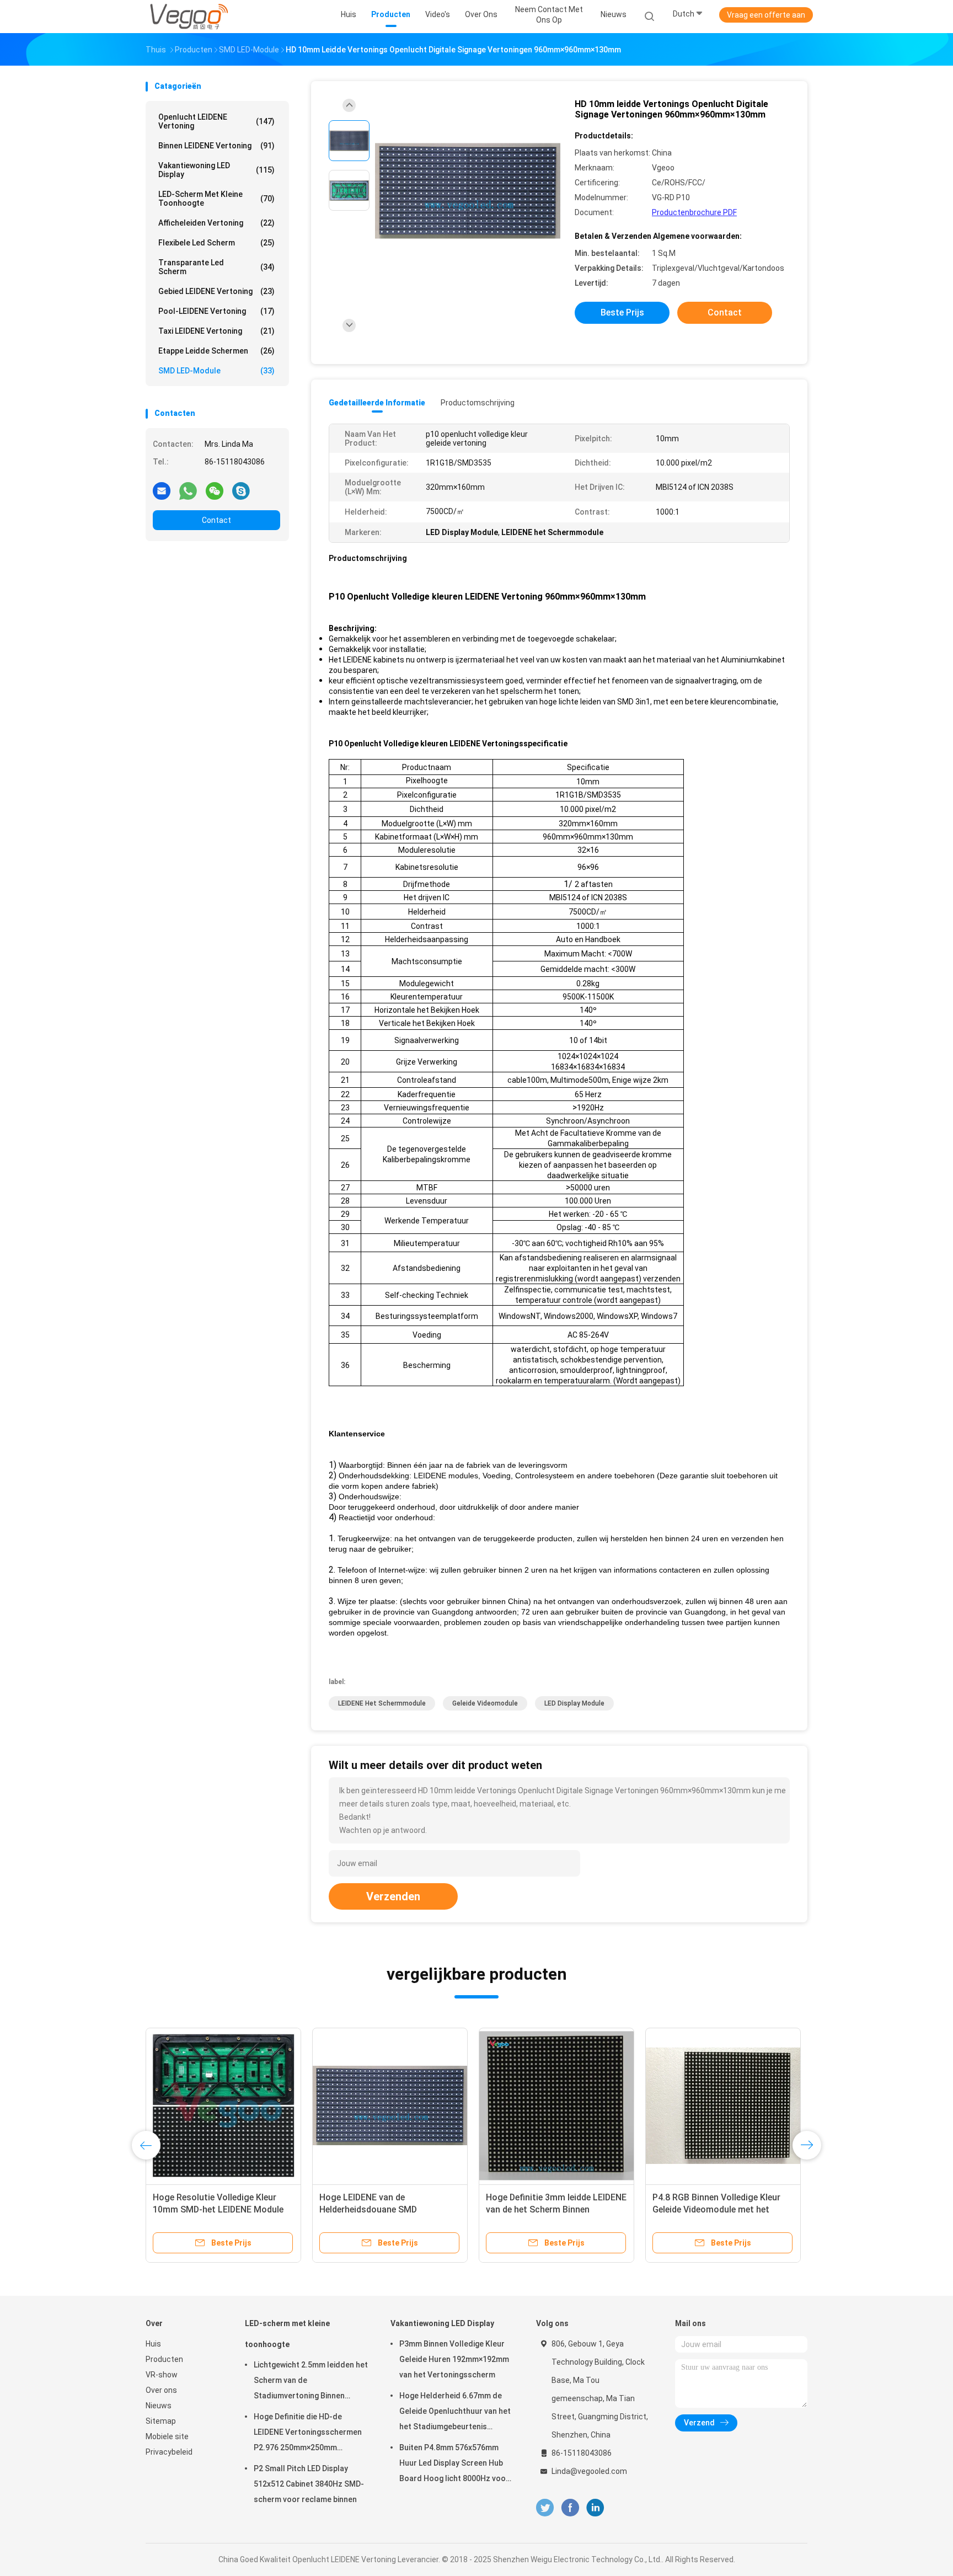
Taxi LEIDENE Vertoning (216, 331)
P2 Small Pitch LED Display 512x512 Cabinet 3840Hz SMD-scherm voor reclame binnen (309, 2484)
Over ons (161, 2390)
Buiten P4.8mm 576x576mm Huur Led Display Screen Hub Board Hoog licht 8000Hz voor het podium (454, 2465)
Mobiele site (167, 2436)
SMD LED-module (216, 371)
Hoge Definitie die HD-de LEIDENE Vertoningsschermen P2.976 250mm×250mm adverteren (308, 2434)
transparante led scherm (216, 267)
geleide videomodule (485, 1703)
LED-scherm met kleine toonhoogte (216, 199)
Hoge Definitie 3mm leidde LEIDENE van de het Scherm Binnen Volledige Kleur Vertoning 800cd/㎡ (556, 2209)
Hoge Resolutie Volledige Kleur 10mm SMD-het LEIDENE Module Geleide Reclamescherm (218, 2209)
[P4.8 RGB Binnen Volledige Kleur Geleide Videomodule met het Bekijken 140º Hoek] (723, 2105)
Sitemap (161, 2421)
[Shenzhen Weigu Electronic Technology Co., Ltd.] (189, 17)
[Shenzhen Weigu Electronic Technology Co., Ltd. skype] (241, 490)
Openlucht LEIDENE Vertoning (216, 121)
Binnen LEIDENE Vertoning (216, 146)
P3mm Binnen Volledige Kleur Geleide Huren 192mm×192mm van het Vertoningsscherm (454, 2359)
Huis (153, 2344)
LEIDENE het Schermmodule (382, 1703)
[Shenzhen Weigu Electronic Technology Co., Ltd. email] (162, 490)
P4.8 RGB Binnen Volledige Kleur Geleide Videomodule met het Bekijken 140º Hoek (716, 2209)
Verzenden (393, 1896)
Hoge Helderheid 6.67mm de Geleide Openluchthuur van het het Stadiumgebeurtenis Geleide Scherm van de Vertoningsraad (455, 2413)
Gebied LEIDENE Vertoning (216, 291)
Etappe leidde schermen (216, 351)
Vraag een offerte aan (766, 15)
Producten (164, 2359)
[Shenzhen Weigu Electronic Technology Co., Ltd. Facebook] (570, 2508)
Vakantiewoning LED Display (216, 170)
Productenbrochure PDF (694, 212)
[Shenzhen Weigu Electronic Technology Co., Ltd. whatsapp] (188, 490)
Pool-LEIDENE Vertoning (216, 311)
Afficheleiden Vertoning (216, 223)
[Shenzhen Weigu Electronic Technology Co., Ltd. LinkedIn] (595, 2508)
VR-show (162, 2375)
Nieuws (159, 2406)
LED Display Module (574, 1703)
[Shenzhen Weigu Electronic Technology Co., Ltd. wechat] (215, 490)
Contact (216, 520)
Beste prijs (622, 312)
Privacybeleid (169, 2452)
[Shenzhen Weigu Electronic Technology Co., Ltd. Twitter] (545, 2508)
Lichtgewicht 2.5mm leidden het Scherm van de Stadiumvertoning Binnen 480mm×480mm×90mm (311, 2382)
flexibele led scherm (216, 243)
